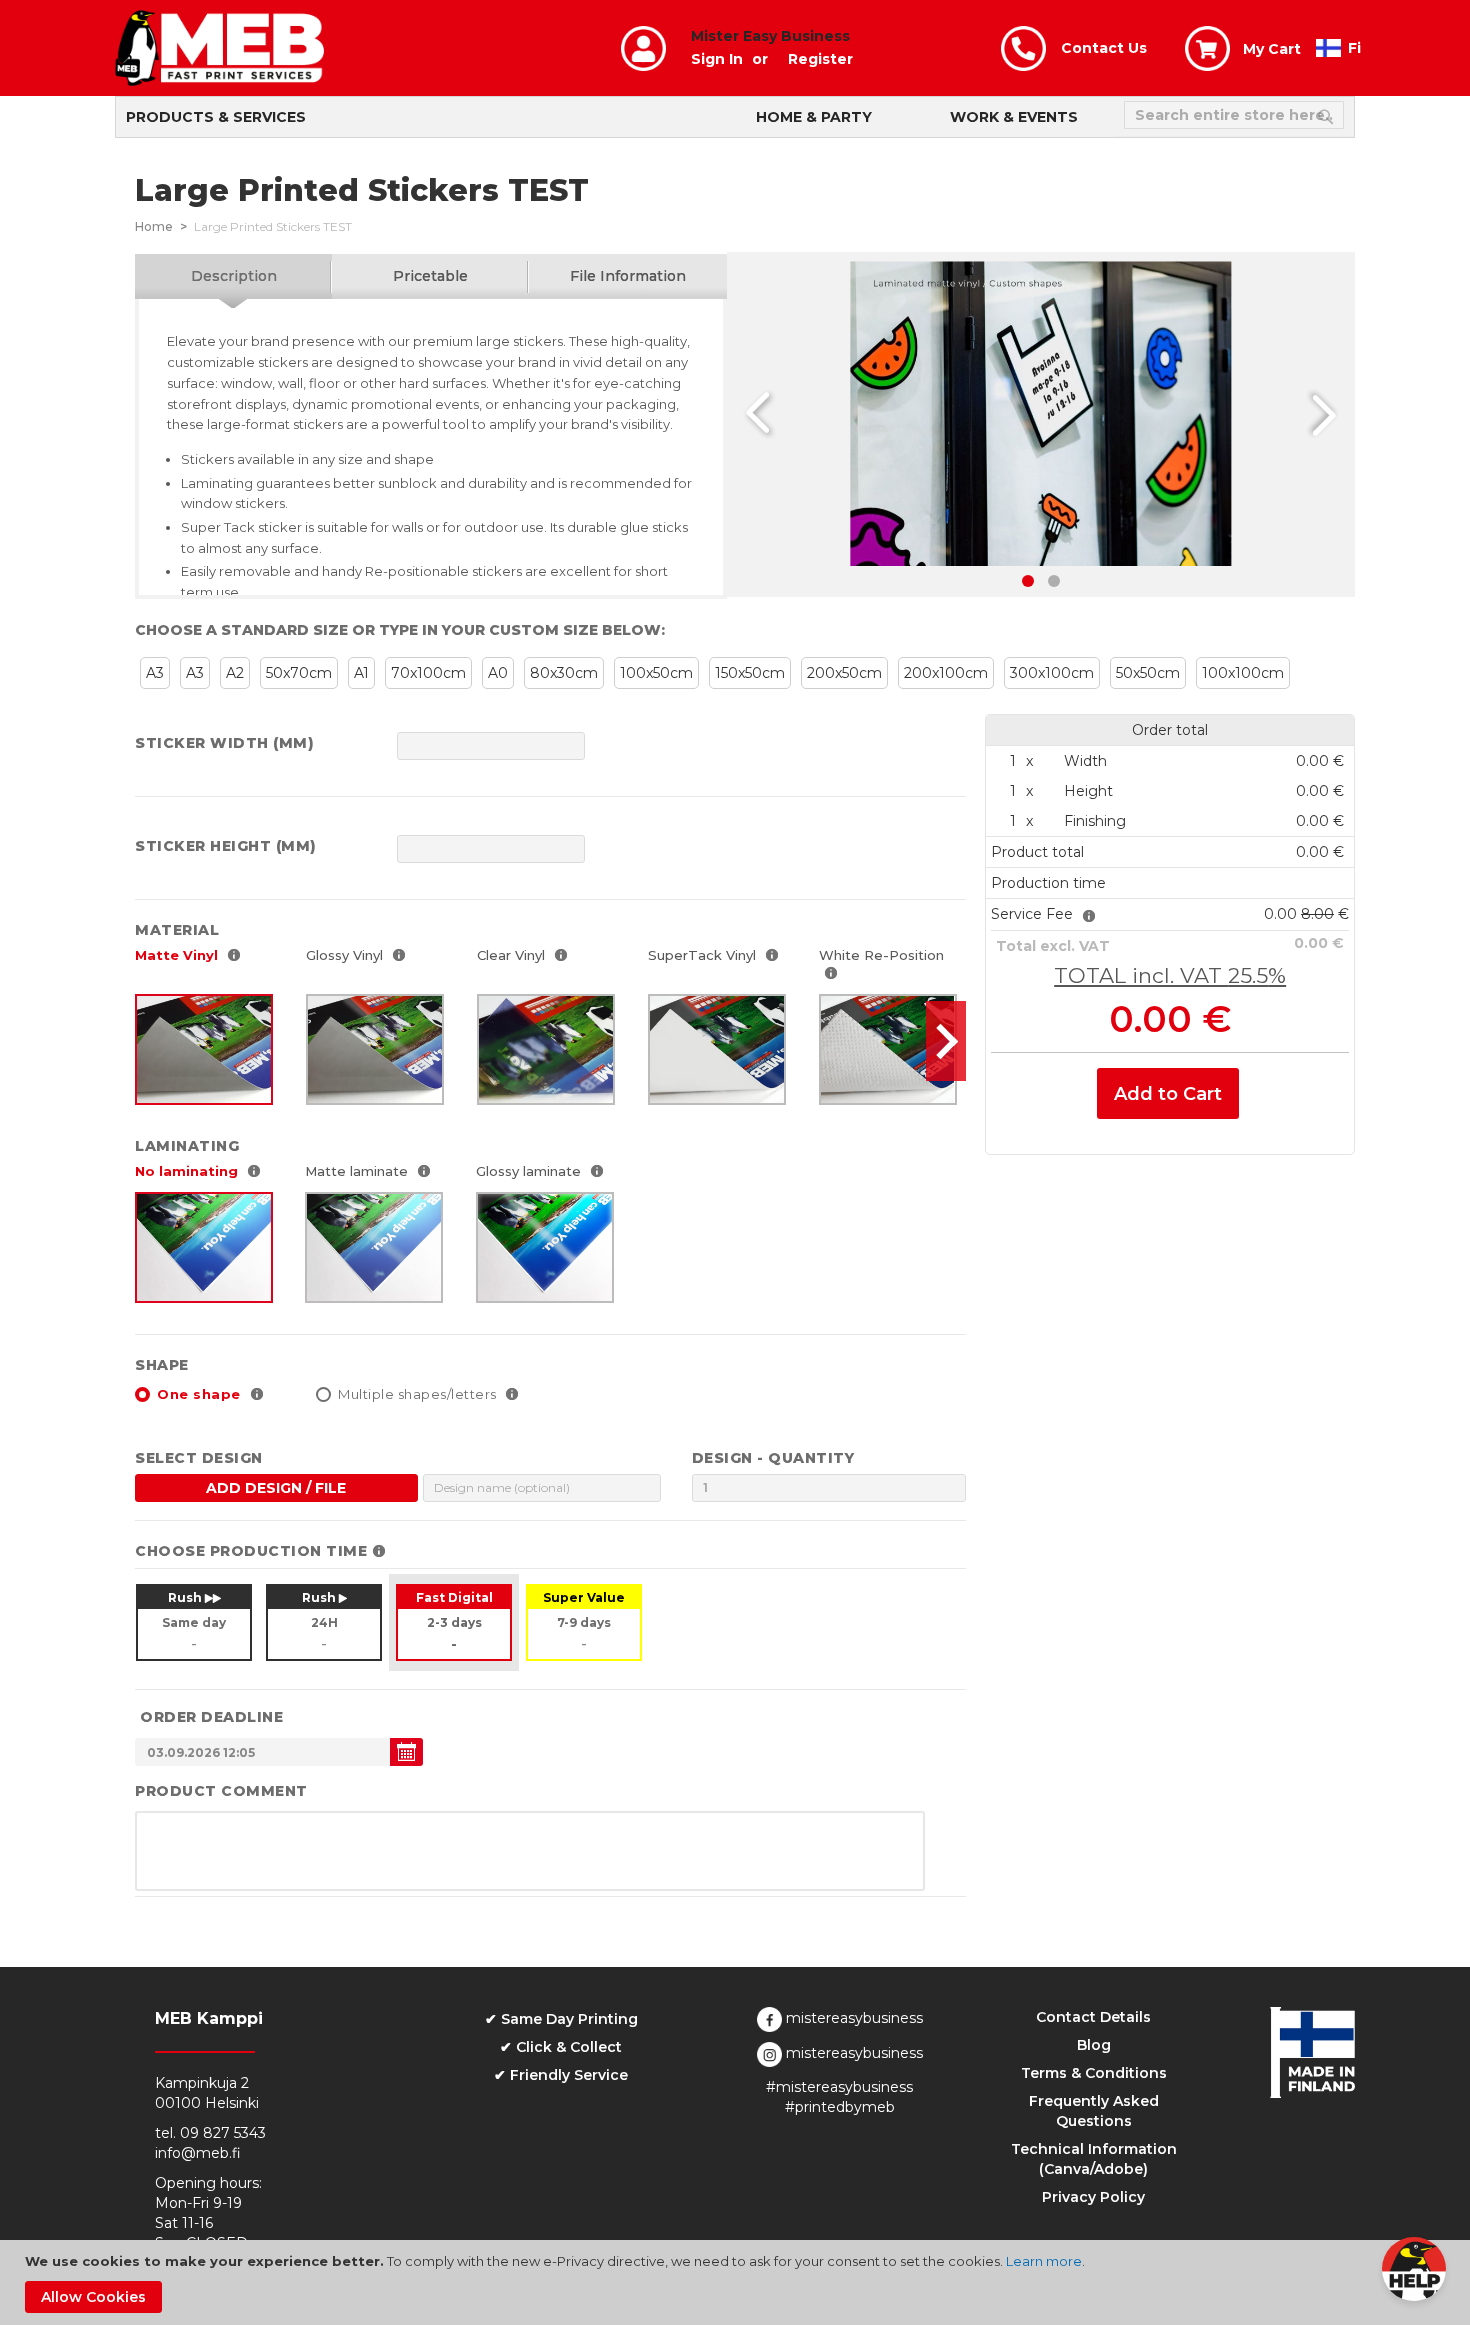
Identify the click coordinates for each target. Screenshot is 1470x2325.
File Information (628, 276)
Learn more (1044, 2261)
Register (820, 59)
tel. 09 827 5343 (210, 2133)
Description (234, 276)
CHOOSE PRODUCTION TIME (251, 1551)
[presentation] (946, 1041)
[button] (1319, 414)
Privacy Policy (1093, 2197)
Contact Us (1104, 48)
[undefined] (406, 1752)
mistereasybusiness (852, 2018)
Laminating (187, 1146)
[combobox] (1234, 115)
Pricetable (430, 276)
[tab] (233, 276)
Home (154, 226)
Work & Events (1014, 117)
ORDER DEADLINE (211, 1717)
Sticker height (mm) (226, 846)
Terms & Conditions (1094, 2073)
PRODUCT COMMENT (221, 1791)
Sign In (717, 59)
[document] (737, 2282)
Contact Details (1093, 2017)
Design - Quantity (773, 1458)
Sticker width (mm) (224, 743)
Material (177, 930)
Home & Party (814, 117)
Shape (162, 1365)
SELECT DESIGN (199, 1458)
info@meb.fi (198, 2153)
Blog (1094, 2045)
